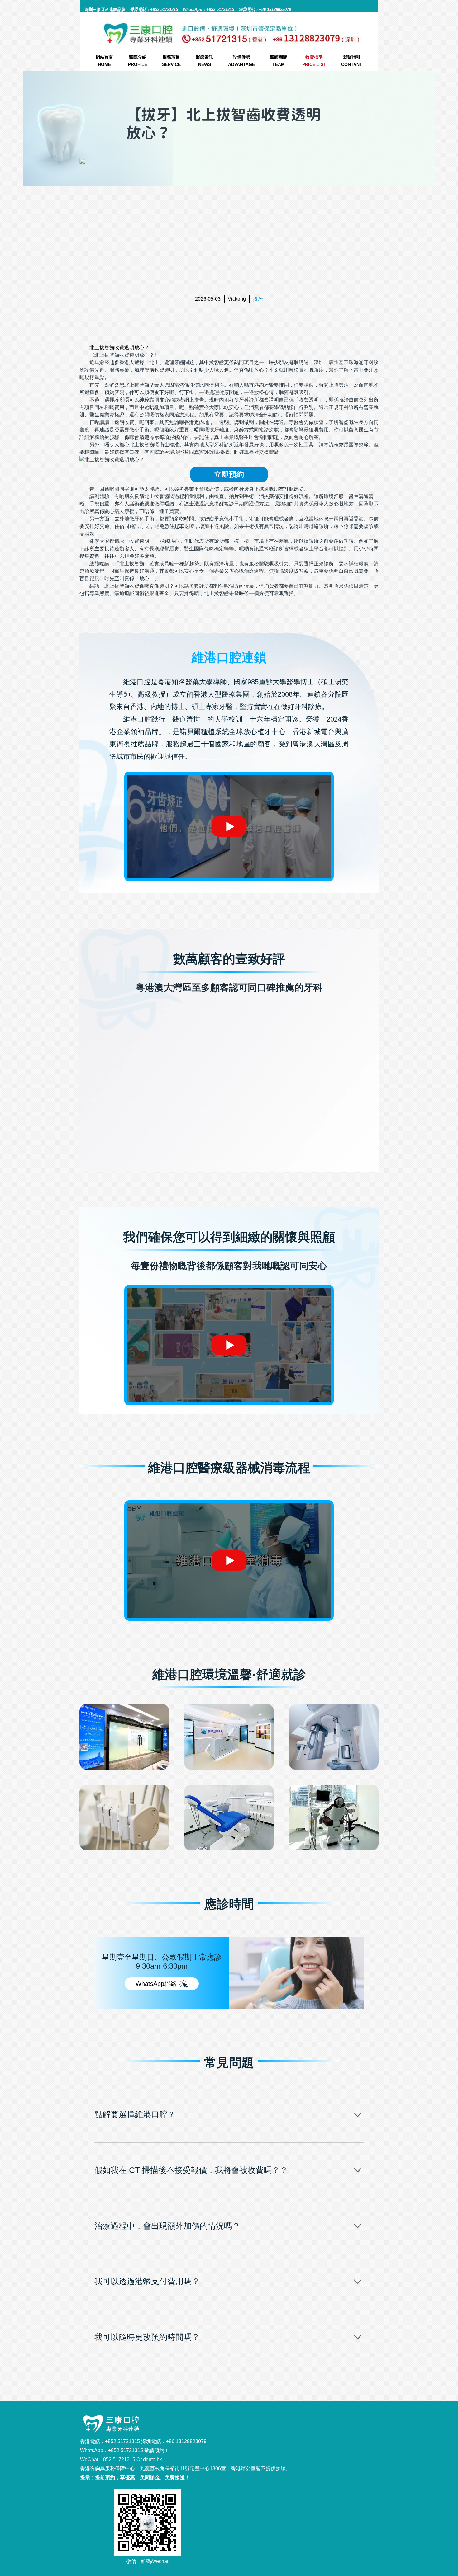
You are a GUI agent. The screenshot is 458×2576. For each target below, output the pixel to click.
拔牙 (258, 299)
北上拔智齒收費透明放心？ (119, 348)
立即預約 (229, 474)
